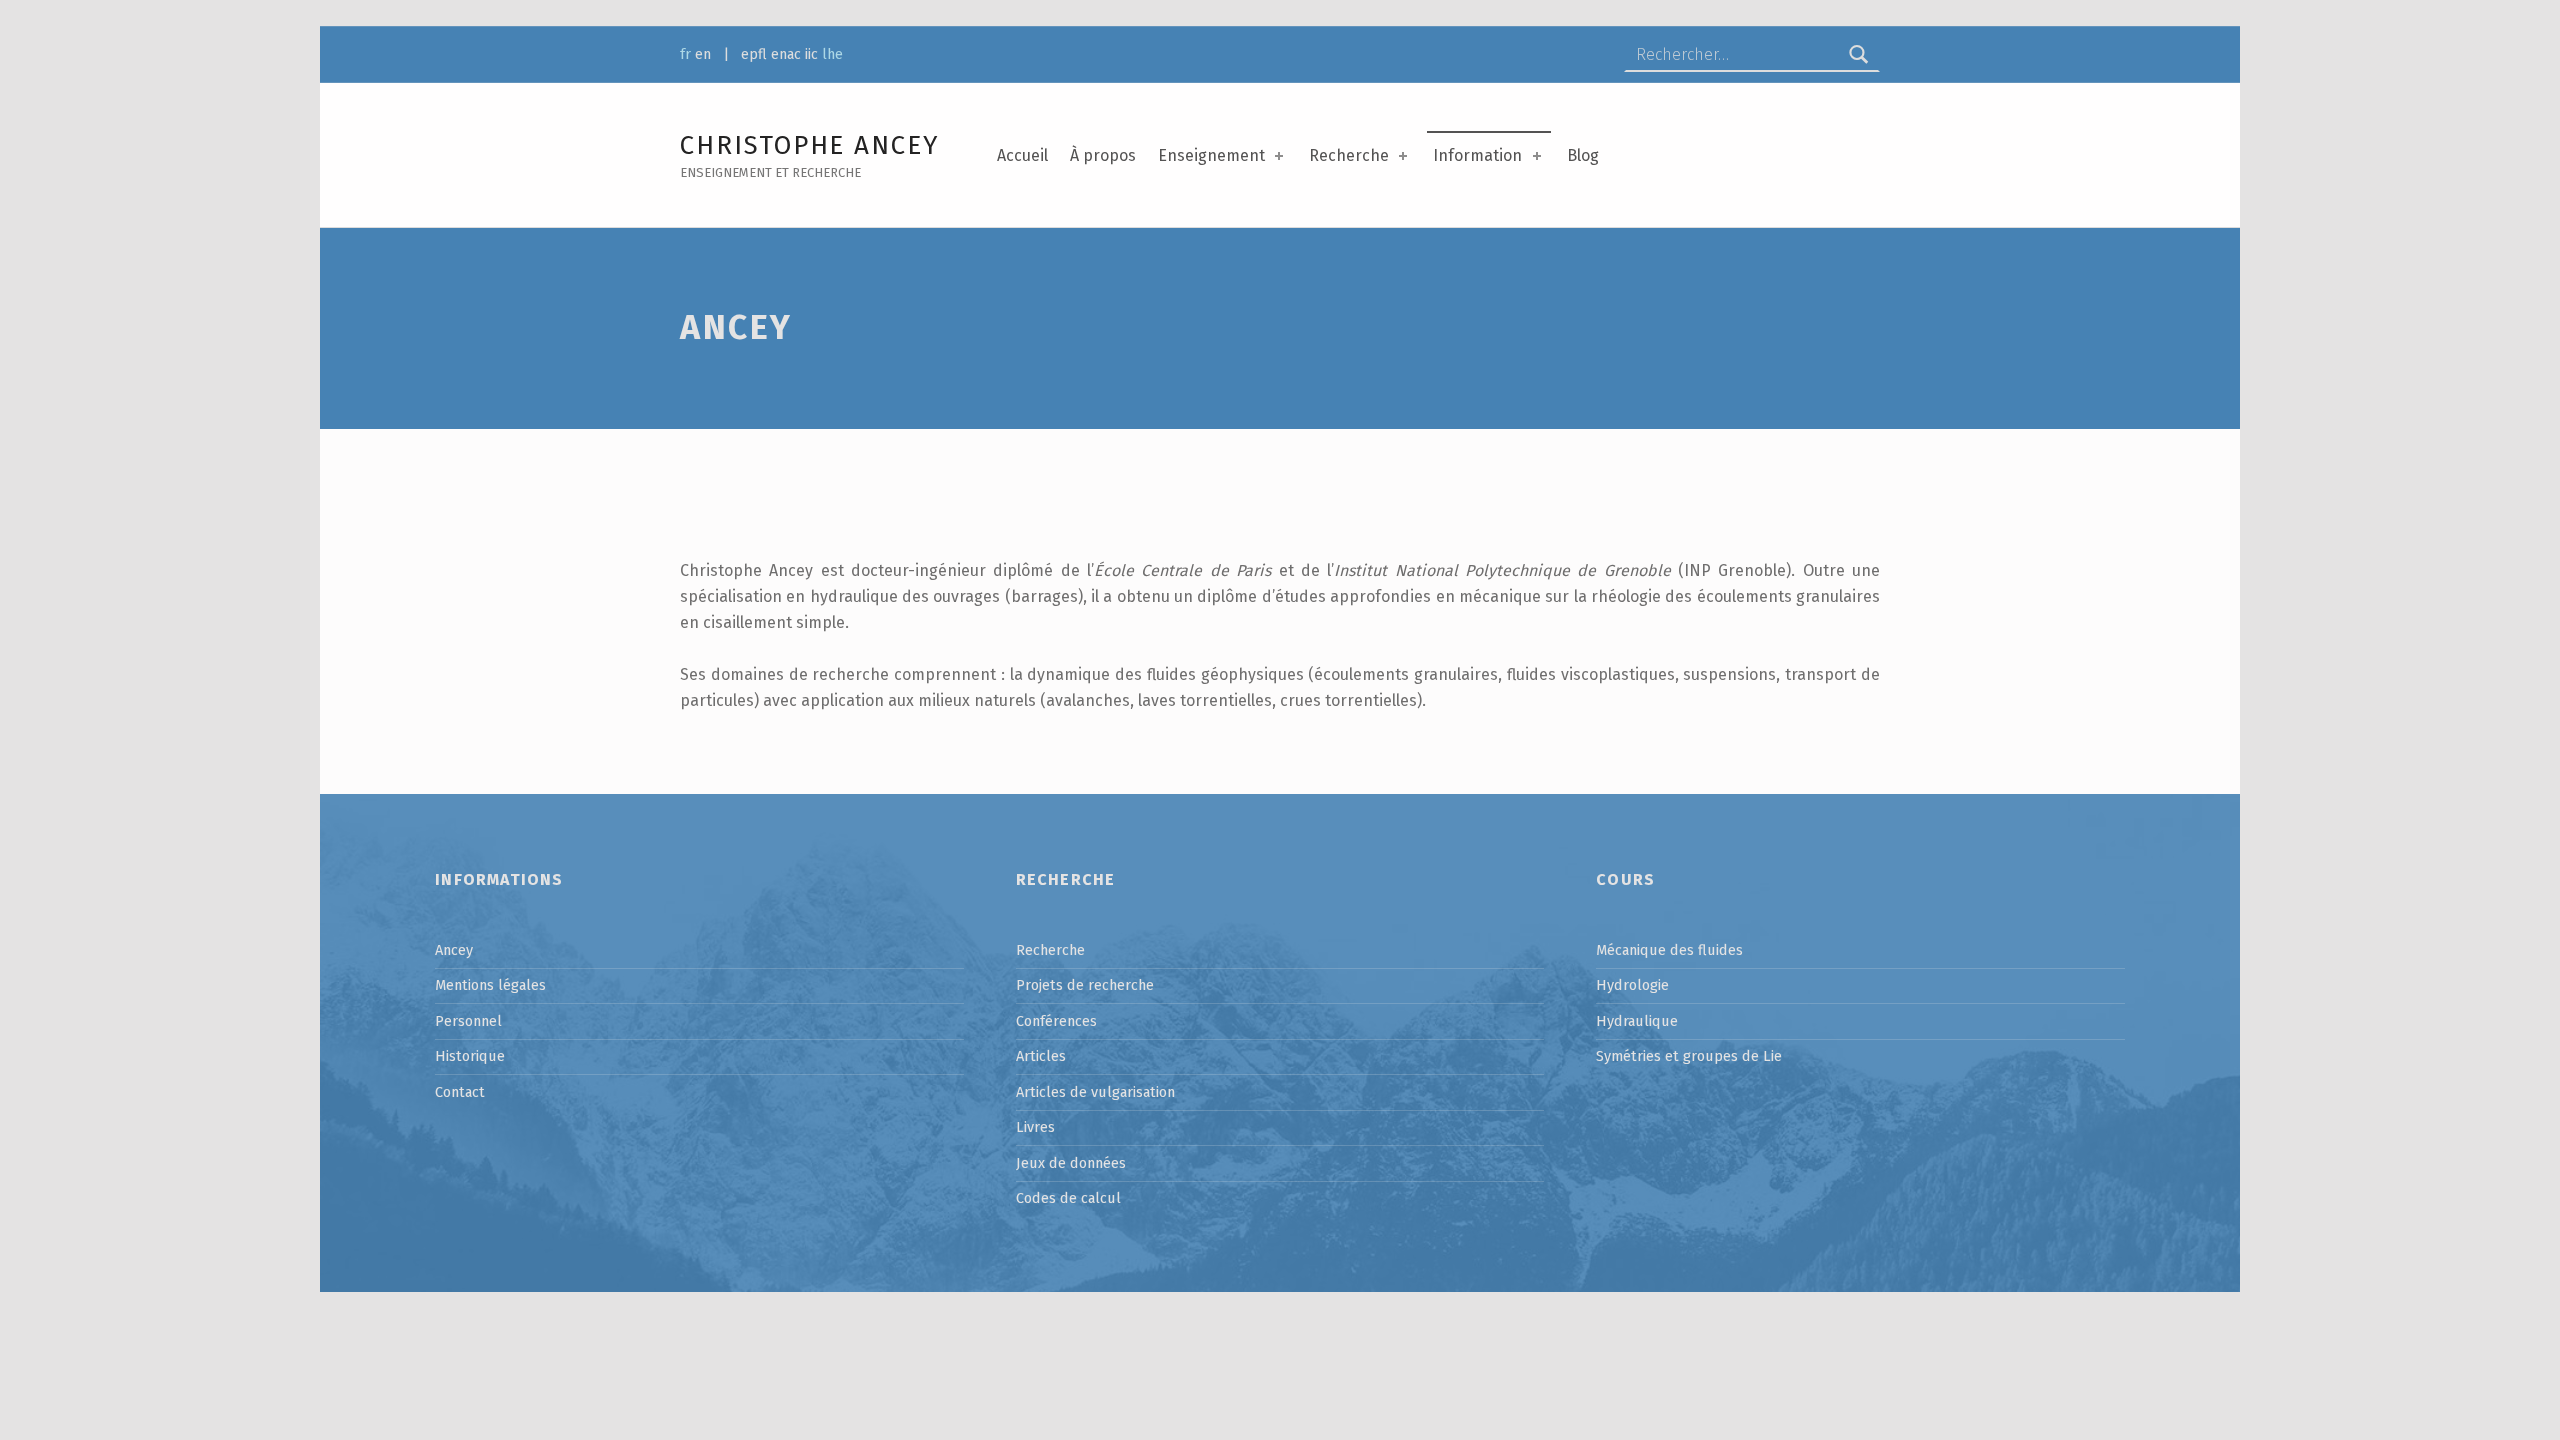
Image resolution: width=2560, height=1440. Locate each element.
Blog (1583, 155)
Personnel (468, 1021)
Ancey (454, 950)
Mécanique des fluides (1669, 950)
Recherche (1349, 155)
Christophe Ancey (809, 145)
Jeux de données (1071, 1163)
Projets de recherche (1085, 985)
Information (1477, 155)
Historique (470, 1056)
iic (811, 54)
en (703, 54)
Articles (1041, 1056)
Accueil (1022, 155)
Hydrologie (1632, 985)
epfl (754, 54)
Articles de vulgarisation (1095, 1092)
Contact (460, 1092)
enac (786, 54)
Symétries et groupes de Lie (1689, 1056)
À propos (1103, 155)
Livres (1035, 1127)
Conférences (1056, 1021)
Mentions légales (490, 985)
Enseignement (1211, 155)
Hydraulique (1637, 1021)
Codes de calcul (1068, 1198)
